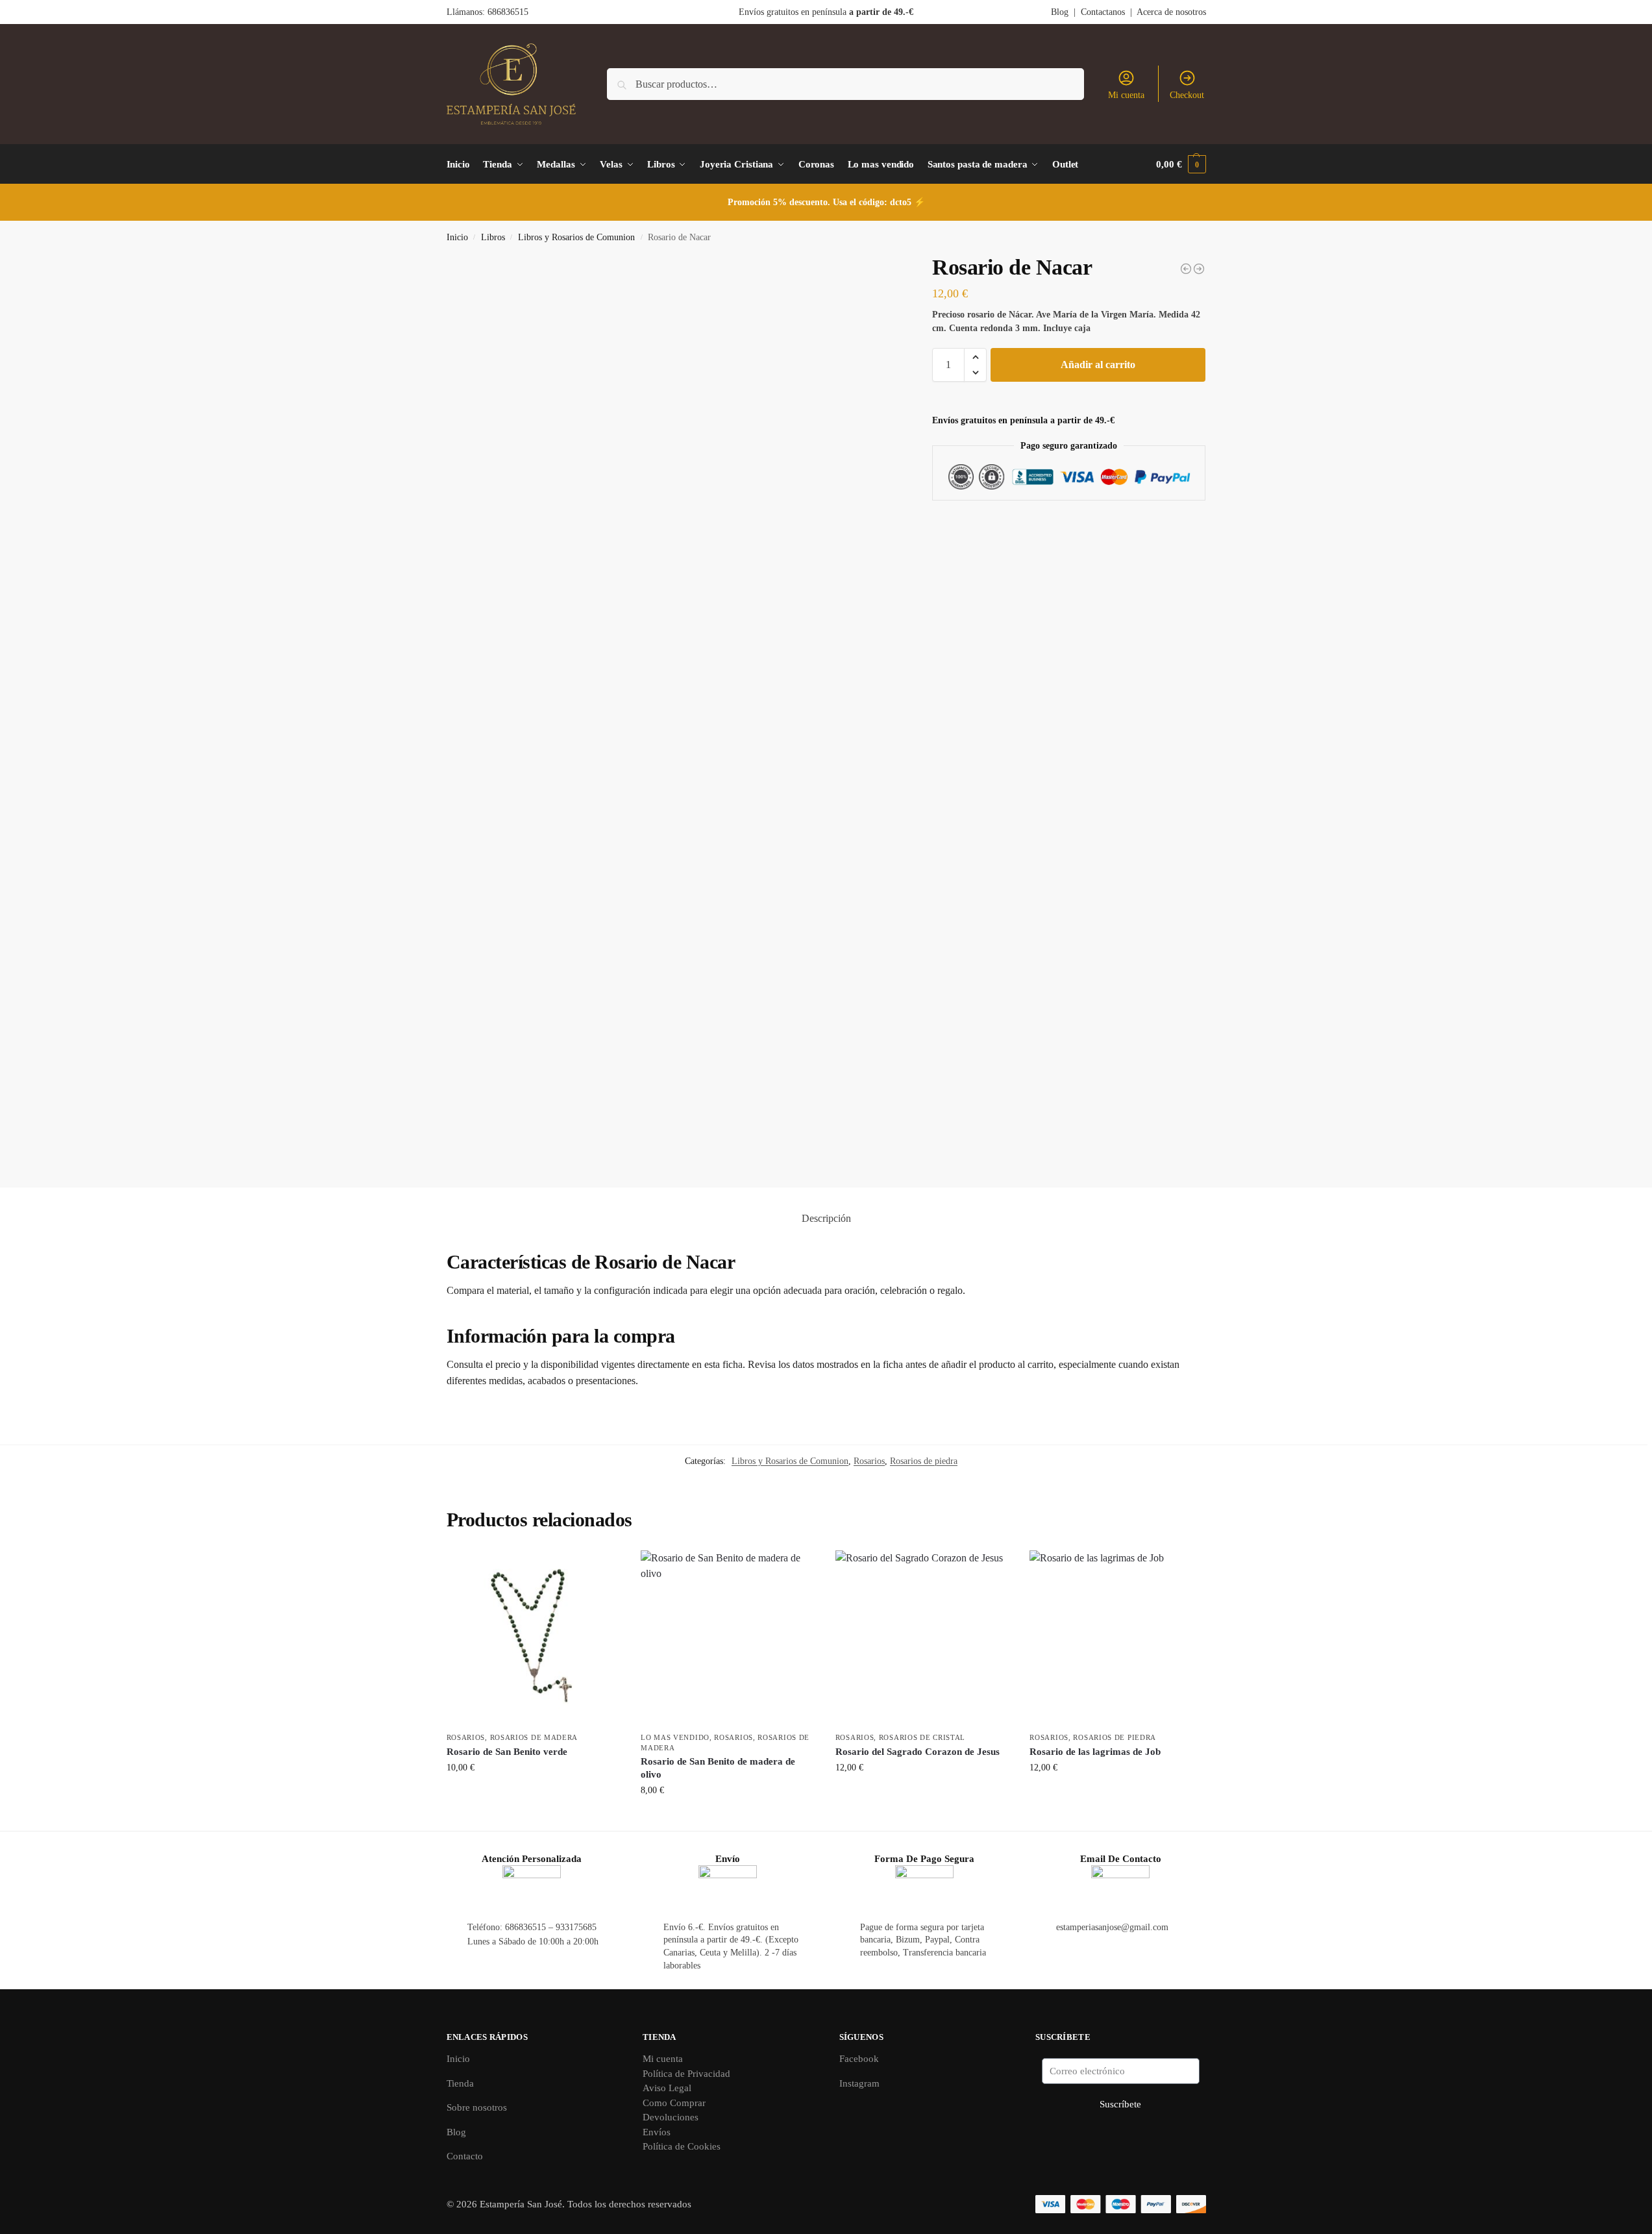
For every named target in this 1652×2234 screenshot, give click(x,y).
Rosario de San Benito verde (507, 1752)
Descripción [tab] (826, 1218)
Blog (1060, 12)
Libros (493, 237)
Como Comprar (674, 2103)
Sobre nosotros (477, 2107)
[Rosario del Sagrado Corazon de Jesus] (923, 1638)
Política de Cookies (682, 2146)
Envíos (657, 2132)
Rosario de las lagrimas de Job (1095, 1752)
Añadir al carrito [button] (534, 1795)
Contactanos (1103, 12)
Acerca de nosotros (1171, 12)
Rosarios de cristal (922, 1737)
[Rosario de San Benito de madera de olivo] (728, 1638)
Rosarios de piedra (924, 1461)
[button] (1181, 164)
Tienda (460, 2083)
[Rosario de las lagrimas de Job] (1117, 1638)
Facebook (859, 2059)
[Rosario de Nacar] (1199, 269)
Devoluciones (671, 2117)
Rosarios (869, 1461)
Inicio (457, 237)
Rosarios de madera (534, 1737)
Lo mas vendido (675, 1737)
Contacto (465, 2156)
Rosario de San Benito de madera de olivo (718, 1768)
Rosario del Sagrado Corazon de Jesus (918, 1752)
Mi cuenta (1126, 95)
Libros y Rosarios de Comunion (576, 237)
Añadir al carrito (1098, 365)
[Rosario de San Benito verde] (534, 1638)
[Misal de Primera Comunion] (1186, 269)
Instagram (859, 2083)
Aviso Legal (667, 2088)
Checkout (1187, 95)
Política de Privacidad (686, 2074)
